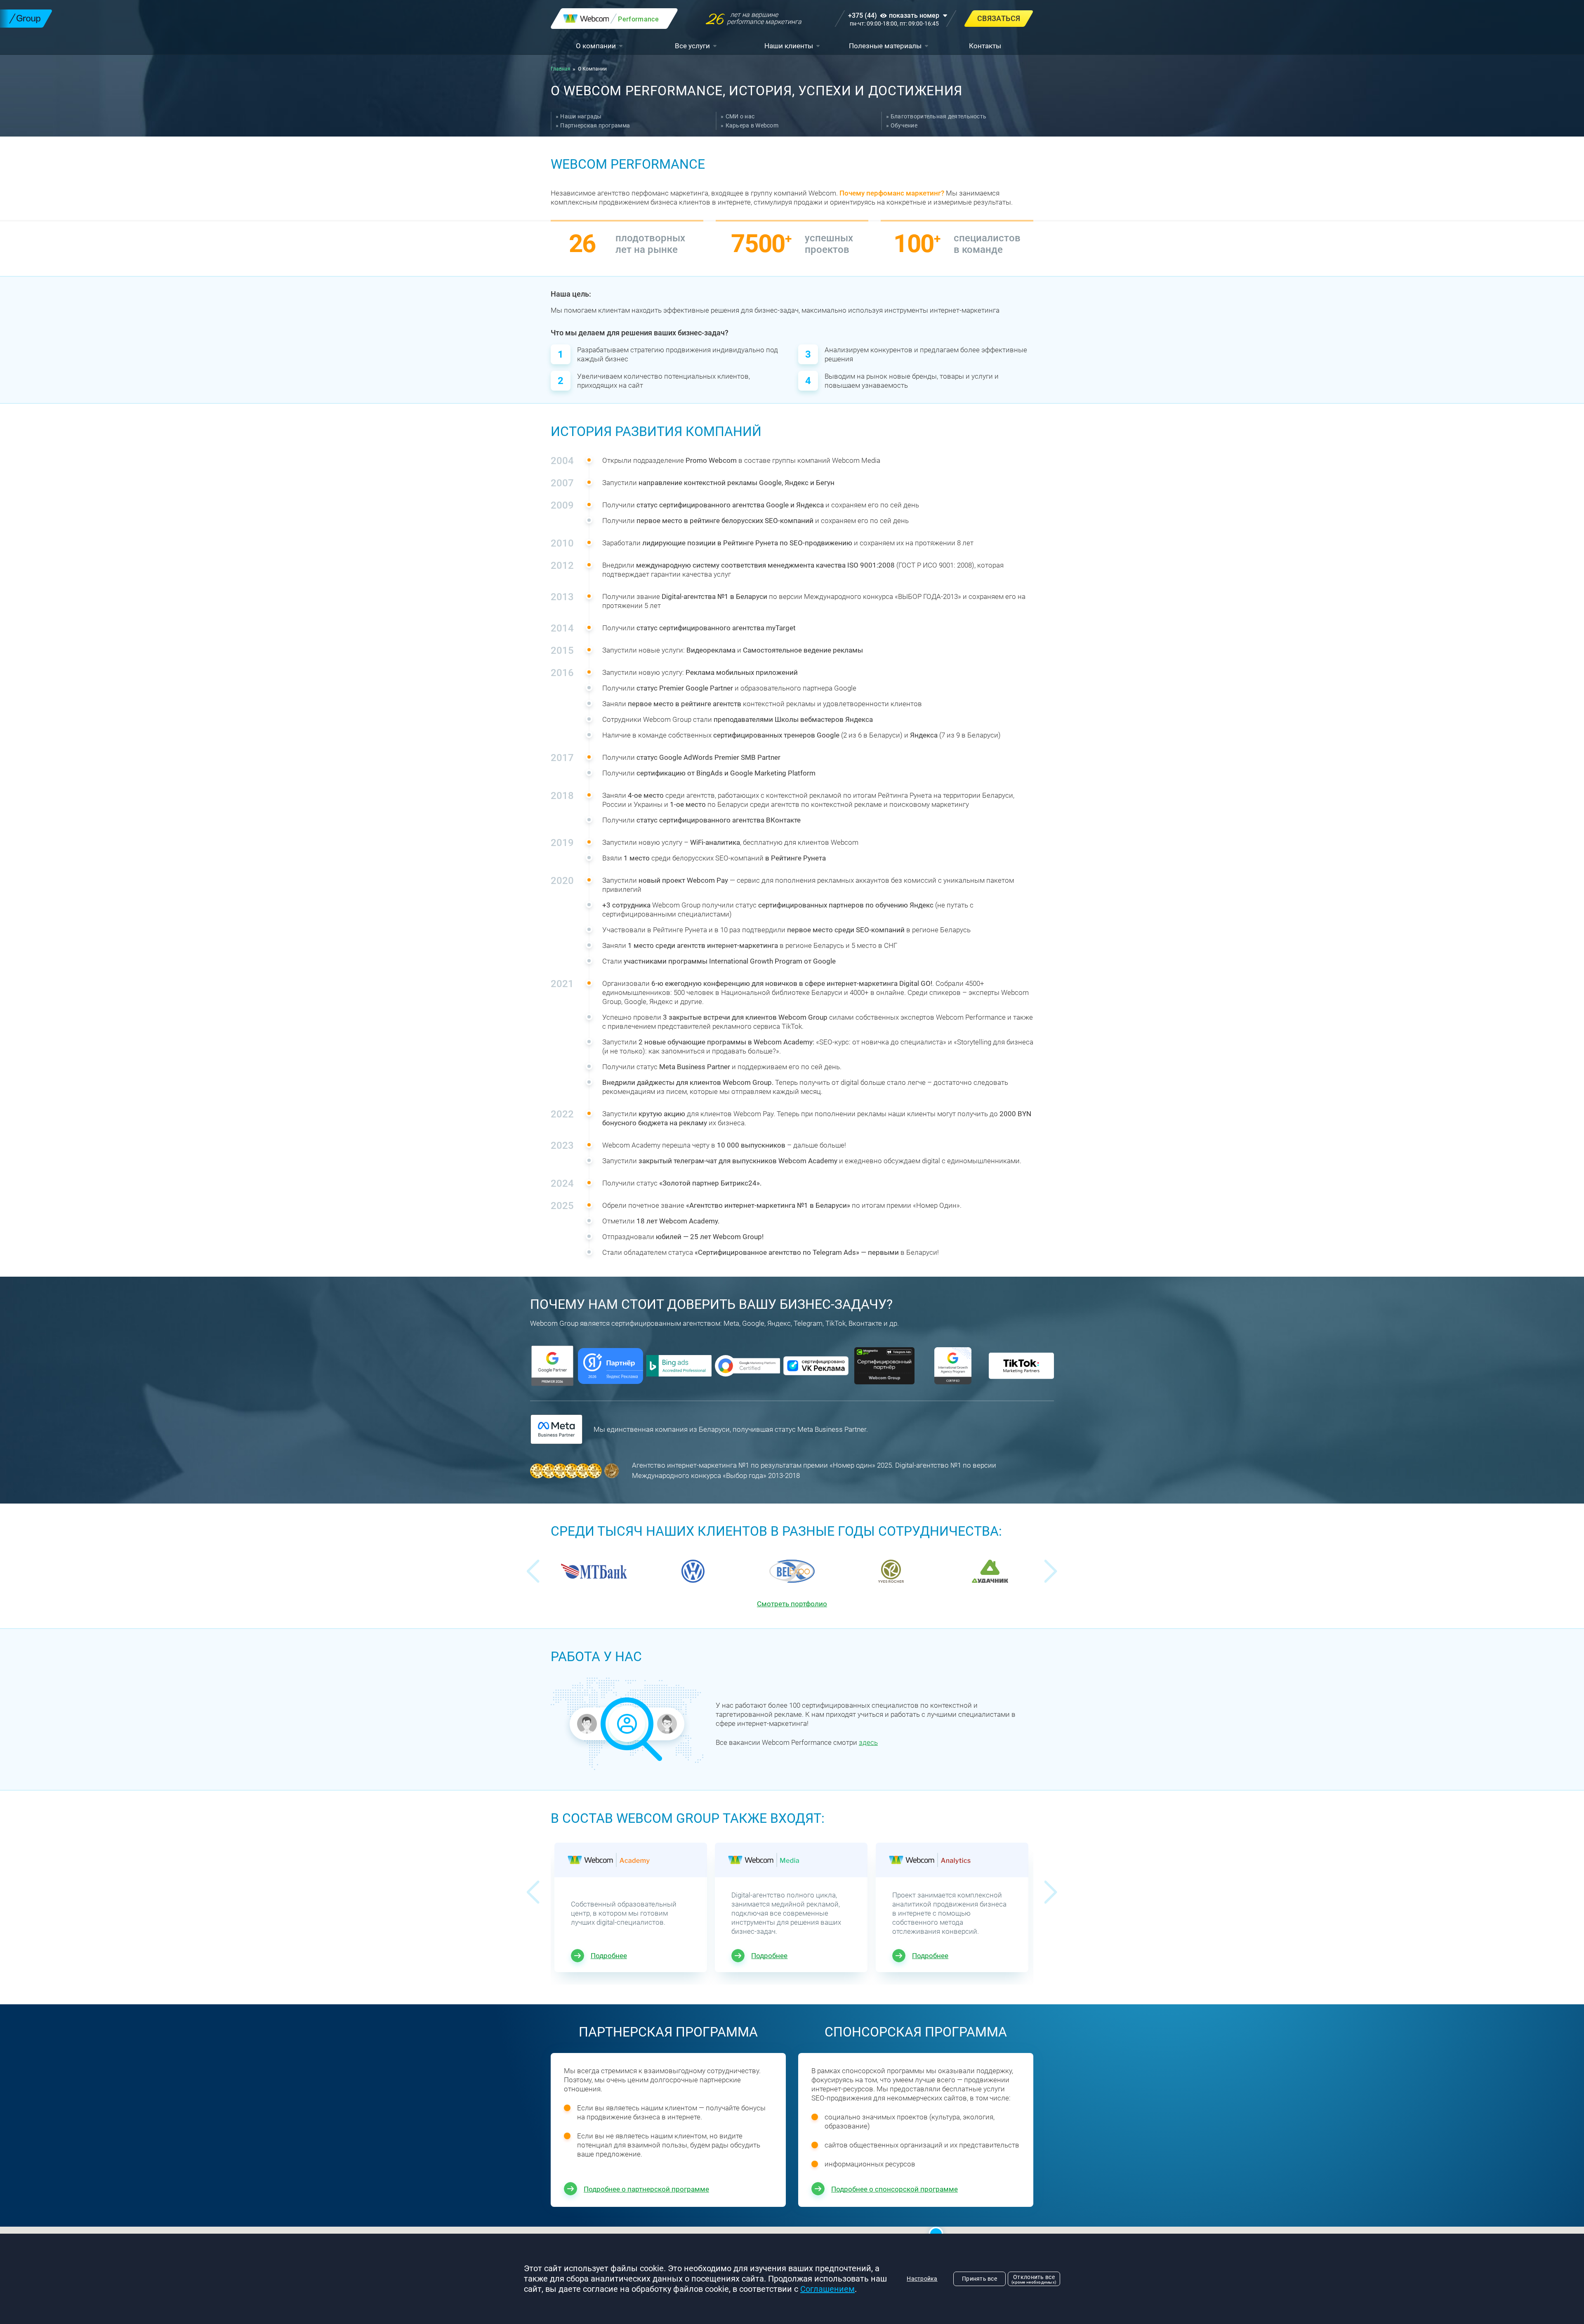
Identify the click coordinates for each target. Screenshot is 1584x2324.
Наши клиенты (789, 46)
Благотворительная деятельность (938, 116)
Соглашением (827, 2289)
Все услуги (692, 46)
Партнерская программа (595, 125)
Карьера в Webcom (752, 125)
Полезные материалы (885, 46)
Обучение (904, 125)
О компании (596, 46)
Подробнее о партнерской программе (646, 2189)
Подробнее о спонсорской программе (895, 2189)
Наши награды (581, 116)
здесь (868, 1742)
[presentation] (533, 1571)
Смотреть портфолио (792, 1604)
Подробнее (609, 1956)
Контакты (985, 46)
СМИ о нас (740, 116)
